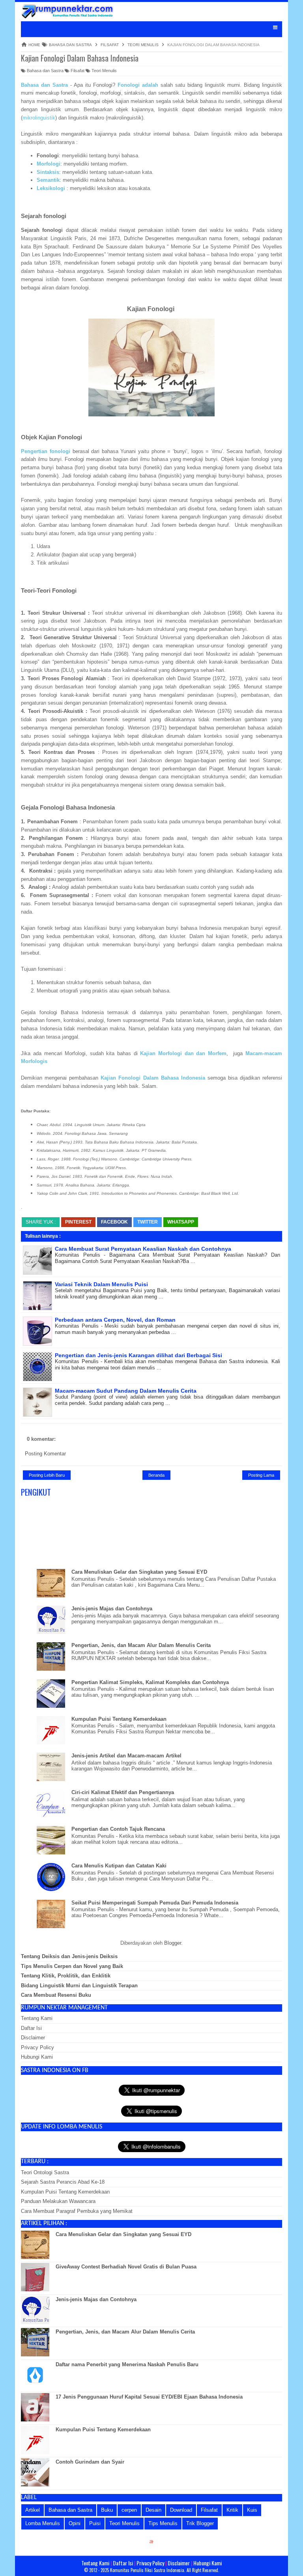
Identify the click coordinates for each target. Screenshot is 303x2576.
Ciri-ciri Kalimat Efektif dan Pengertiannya (123, 1792)
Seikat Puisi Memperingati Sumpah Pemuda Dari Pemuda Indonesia (155, 1903)
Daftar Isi (31, 2028)
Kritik (232, 2510)
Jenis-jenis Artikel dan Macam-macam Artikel (126, 1756)
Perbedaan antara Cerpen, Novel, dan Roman (115, 1320)
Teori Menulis (104, 71)
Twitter (148, 1222)
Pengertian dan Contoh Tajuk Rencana (118, 1829)
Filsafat (77, 71)
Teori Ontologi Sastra (45, 2172)
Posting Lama (261, 1475)
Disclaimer (33, 2038)
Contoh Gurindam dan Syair (90, 2462)
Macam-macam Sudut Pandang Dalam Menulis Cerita (126, 1391)
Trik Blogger (200, 2523)
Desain (153, 2510)
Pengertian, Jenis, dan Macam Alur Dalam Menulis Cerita (141, 1645)
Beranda (156, 1475)
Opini (75, 2523)
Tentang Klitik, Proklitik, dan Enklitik (66, 1976)
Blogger (173, 1943)
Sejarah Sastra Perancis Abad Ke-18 (63, 2182)
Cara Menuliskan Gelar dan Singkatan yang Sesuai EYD (139, 1572)
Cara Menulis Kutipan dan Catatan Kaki (119, 1866)
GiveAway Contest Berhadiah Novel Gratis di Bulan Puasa (126, 2267)
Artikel (33, 2510)
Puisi (95, 2523)
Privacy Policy (37, 2047)
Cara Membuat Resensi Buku (56, 1995)
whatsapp (181, 1222)
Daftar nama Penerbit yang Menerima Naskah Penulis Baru (127, 2364)
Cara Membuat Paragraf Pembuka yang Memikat (77, 2211)
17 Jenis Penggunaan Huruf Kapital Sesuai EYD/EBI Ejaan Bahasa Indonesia (149, 2397)
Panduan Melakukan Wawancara (58, 2201)
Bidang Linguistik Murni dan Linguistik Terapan (79, 1986)
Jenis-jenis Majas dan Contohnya (112, 1609)
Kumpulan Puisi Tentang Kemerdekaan (119, 1719)
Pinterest (78, 1222)
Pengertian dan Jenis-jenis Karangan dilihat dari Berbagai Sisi (138, 1355)
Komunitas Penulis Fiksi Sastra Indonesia (147, 2570)
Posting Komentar (45, 1454)
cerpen (129, 2510)
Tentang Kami (37, 2018)
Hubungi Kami (37, 2057)
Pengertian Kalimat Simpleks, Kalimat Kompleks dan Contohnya (150, 1682)
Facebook (114, 1222)
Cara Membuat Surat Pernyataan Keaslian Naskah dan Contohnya (143, 1249)
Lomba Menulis (43, 2523)
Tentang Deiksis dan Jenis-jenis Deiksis (69, 1956)
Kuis (252, 2510)
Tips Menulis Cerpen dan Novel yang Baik (72, 1966)
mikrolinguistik (39, 118)
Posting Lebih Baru (47, 1475)
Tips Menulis (163, 2523)
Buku (107, 2510)
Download (181, 2510)
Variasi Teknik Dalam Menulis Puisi (101, 1284)
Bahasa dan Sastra (45, 71)
